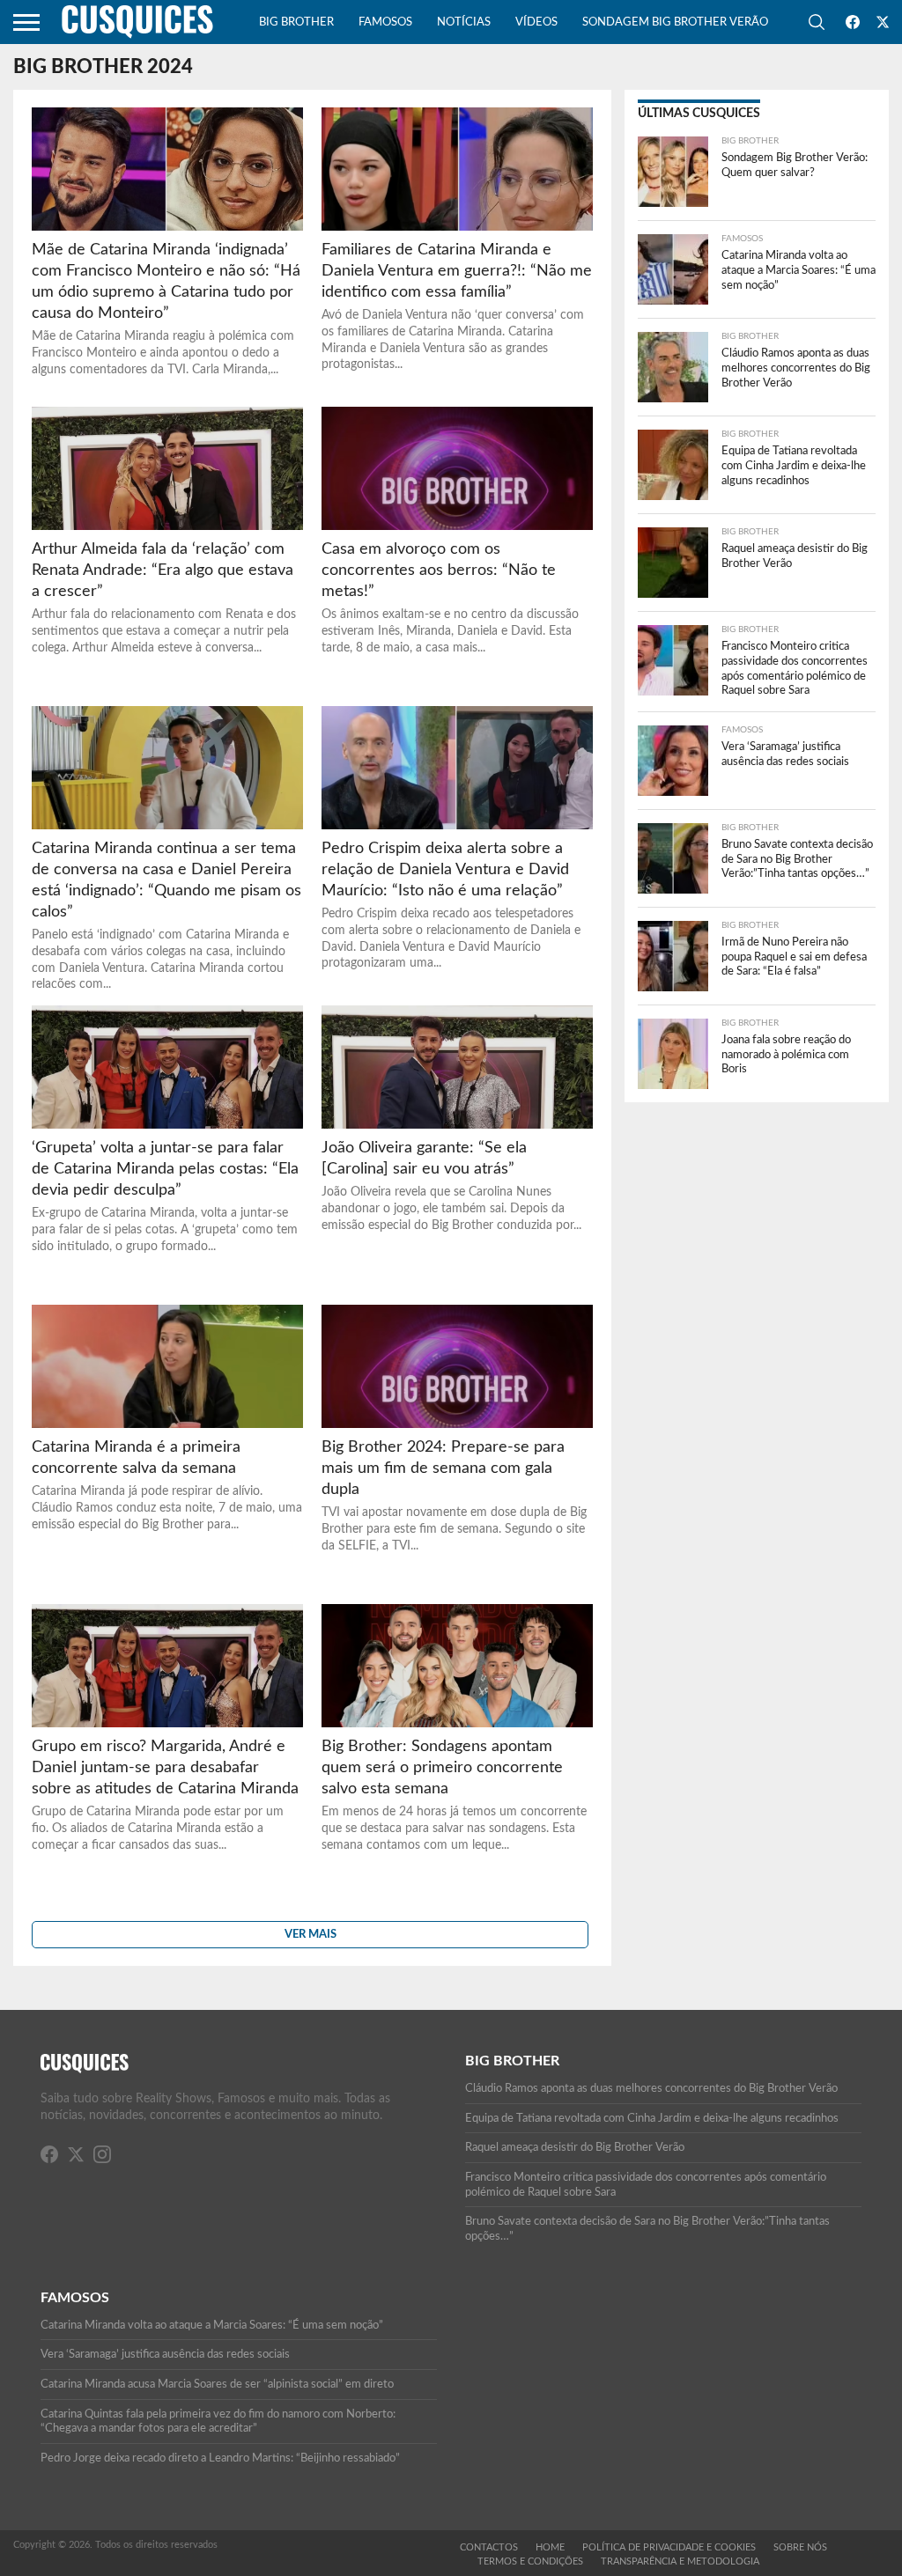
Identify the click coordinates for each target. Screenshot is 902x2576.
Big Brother (296, 22)
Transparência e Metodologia (680, 2561)
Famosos (385, 22)
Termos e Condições (530, 2561)
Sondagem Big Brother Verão (675, 22)
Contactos (489, 2547)
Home (550, 2547)
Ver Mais (311, 1934)
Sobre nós (800, 2547)
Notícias (464, 22)
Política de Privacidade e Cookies (669, 2547)
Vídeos (536, 22)
